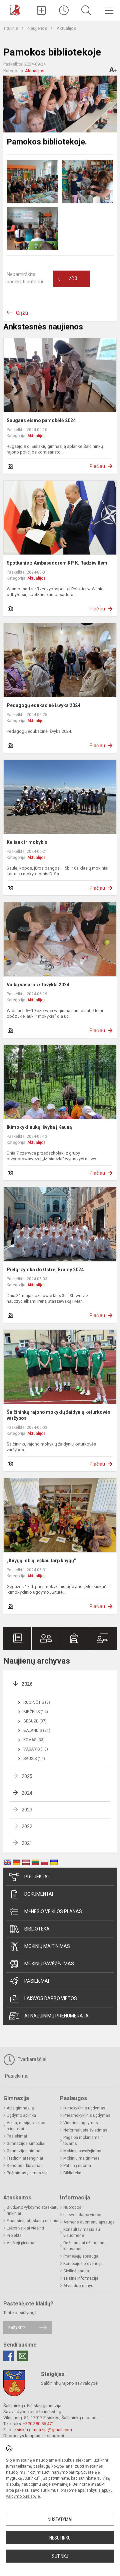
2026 (27, 1684)
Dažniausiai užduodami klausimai (85, 2246)
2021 (27, 1843)
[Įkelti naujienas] (41, 10)
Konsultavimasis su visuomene (82, 2233)
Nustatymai (60, 2519)
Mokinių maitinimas (47, 1946)
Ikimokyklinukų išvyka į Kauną (39, 1127)
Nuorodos (72, 2207)
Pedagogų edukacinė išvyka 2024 (43, 705)
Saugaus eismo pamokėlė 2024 (41, 420)
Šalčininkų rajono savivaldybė (69, 2383)
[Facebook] (9, 2356)
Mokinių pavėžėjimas (49, 1964)
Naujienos (38, 28)
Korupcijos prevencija (83, 2264)
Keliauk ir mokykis (27, 842)
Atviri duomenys (78, 2286)
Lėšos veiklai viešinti (25, 2228)
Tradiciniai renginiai (25, 2158)
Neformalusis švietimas (85, 2130)
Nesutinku (60, 2538)
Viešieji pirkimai (21, 2243)
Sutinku (60, 2556)
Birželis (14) (36, 1712)
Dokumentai (39, 1894)
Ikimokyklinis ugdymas (84, 2108)
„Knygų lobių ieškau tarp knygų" (41, 1561)
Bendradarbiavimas (25, 2166)
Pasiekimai (37, 1981)
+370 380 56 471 (38, 2424)
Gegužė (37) (35, 1721)
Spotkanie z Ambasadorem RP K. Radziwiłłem (57, 563)
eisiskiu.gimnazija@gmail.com (43, 2430)
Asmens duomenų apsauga (89, 2222)
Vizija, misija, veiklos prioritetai (26, 2126)
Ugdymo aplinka (21, 2115)
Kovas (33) (34, 1740)
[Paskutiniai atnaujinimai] (64, 10)
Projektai (36, 1877)
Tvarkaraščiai (31, 2059)
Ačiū (68, 279)
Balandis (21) (37, 1730)
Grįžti (22, 313)
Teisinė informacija (81, 2278)
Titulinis (11, 28)
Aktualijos (66, 28)
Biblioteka (37, 1929)
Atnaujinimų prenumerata (56, 2016)
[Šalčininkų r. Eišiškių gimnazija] (15, 10)
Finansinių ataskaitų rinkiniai (33, 2221)
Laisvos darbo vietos (51, 1998)
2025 (27, 1776)
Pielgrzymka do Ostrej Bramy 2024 (45, 1270)
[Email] (23, 2356)
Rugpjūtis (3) (37, 1702)
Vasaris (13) (36, 1749)
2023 (27, 1810)
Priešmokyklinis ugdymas (87, 2115)
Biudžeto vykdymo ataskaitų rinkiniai (33, 2210)
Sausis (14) (34, 1759)
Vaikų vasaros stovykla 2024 (38, 985)
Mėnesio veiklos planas (53, 1911)
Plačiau (97, 466)
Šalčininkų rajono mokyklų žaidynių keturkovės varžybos (58, 1415)
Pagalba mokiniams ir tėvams (83, 2141)
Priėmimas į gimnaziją (27, 2173)
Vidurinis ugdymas (81, 2123)
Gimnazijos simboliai (26, 2144)
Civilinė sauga (76, 2271)
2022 (27, 1826)
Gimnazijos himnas (25, 2151)
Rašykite (17, 2328)
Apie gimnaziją (20, 2108)
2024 (27, 1793)
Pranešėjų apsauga (81, 2256)
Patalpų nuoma (77, 2166)
